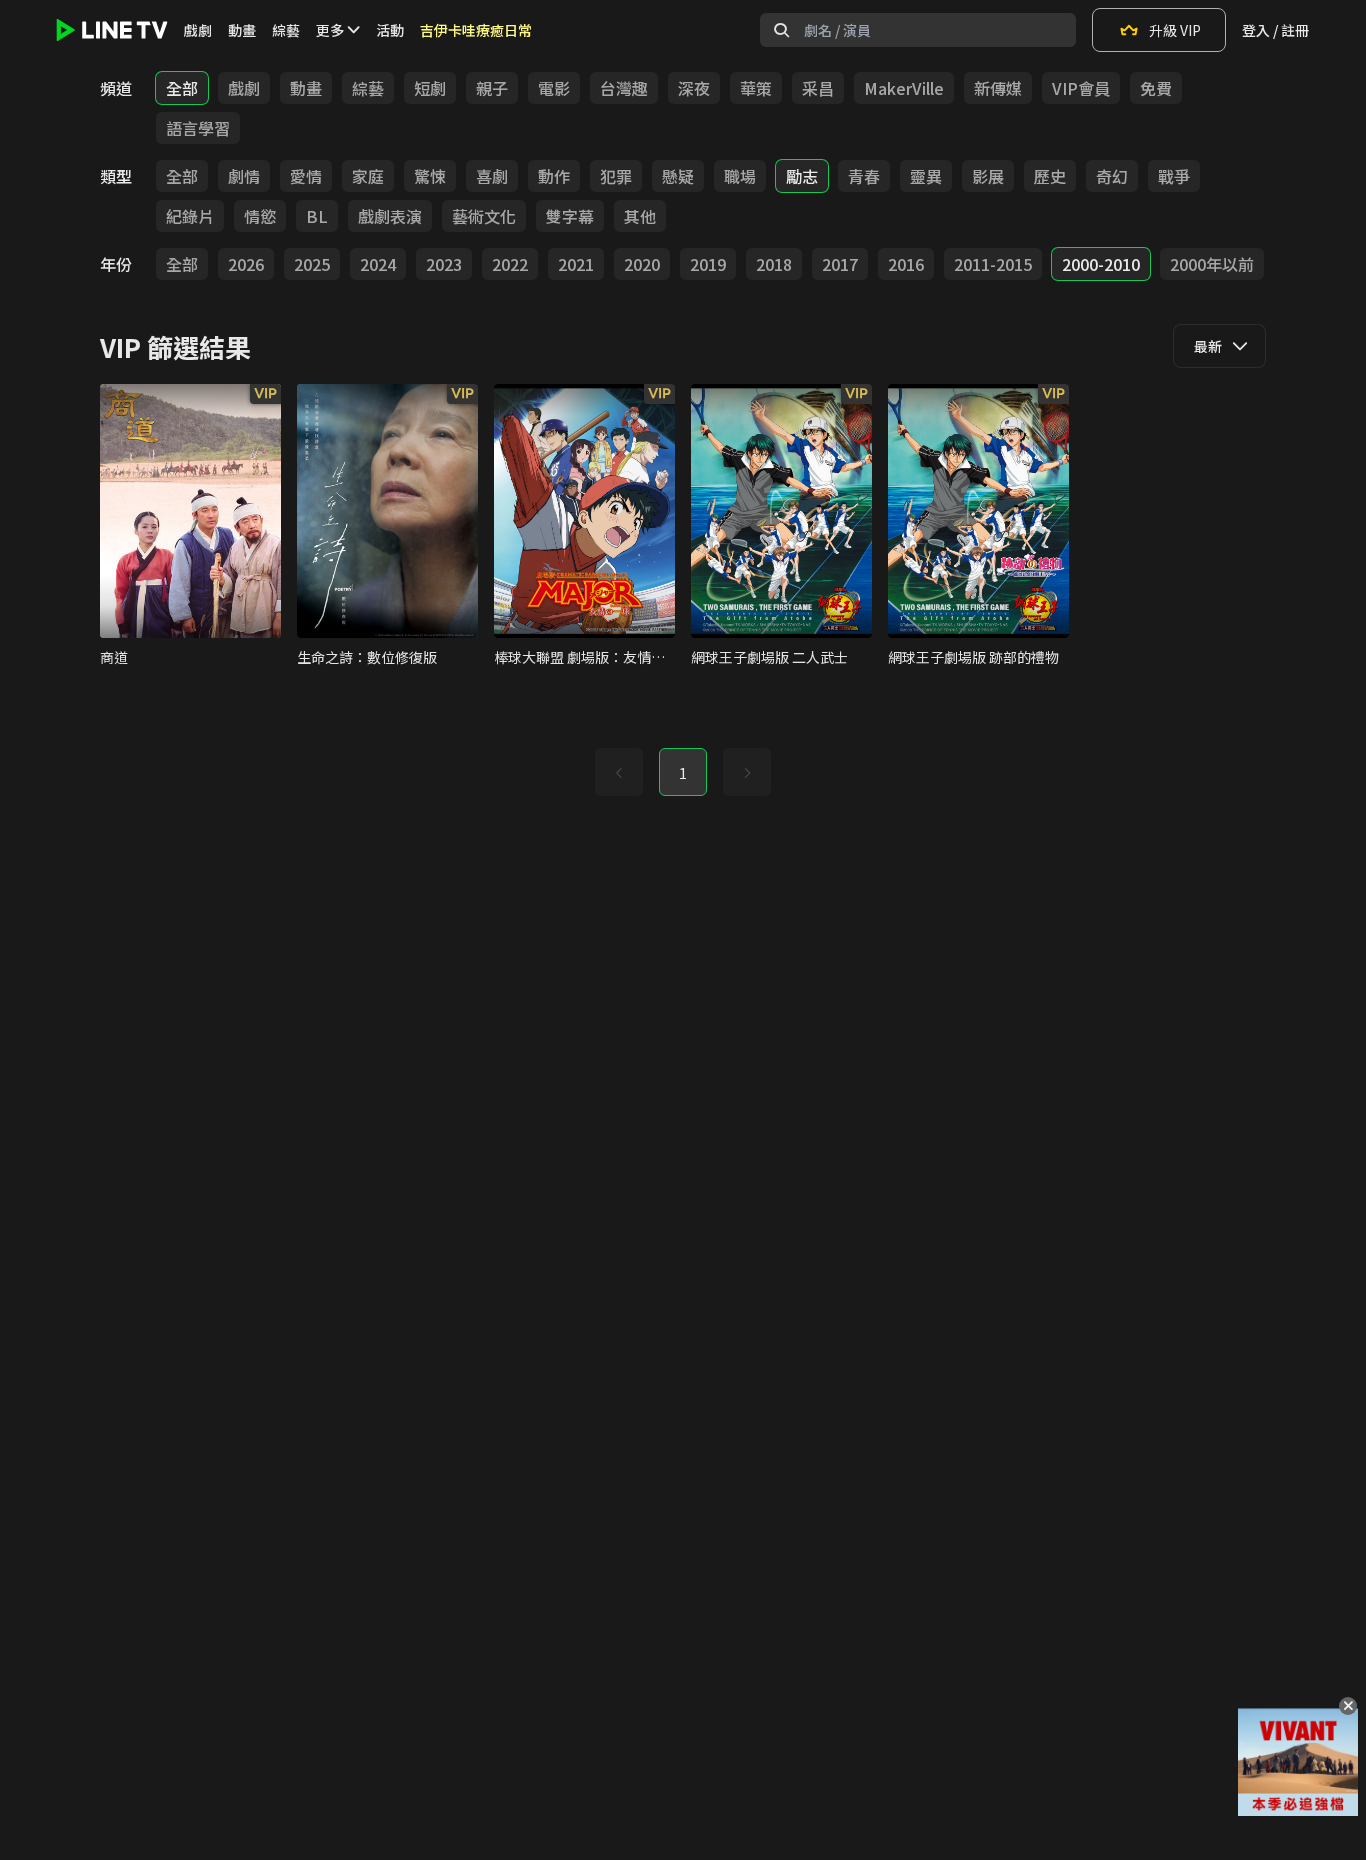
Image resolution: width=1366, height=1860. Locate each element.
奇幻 (1112, 176)
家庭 (368, 176)
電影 (554, 88)
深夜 (694, 88)
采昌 (818, 88)
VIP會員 (1081, 88)
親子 (492, 88)
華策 (756, 88)
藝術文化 (484, 216)
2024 (378, 264)
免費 (1156, 88)
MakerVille (904, 88)
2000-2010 (1101, 264)
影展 (988, 176)
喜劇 (492, 176)
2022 (510, 264)
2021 (576, 264)
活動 (390, 30)
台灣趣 (624, 88)
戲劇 (198, 30)
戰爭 (1174, 176)
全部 (182, 88)
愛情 (306, 176)
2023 (444, 264)
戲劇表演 (390, 216)
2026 (246, 264)
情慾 (260, 216)
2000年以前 (1212, 264)
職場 (740, 176)
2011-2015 (993, 264)
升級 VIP (1175, 30)
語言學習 (198, 128)
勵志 (802, 176)
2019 (708, 264)
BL (317, 216)
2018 (774, 264)
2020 (642, 264)
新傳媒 (998, 88)
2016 (906, 264)
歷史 (1050, 176)
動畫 (242, 30)
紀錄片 (190, 216)
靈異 (926, 176)
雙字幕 (570, 216)
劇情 (244, 176)
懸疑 (678, 176)
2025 (312, 264)
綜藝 (286, 30)
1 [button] (683, 773)
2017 (840, 264)
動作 (554, 176)
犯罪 (616, 176)
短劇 (430, 88)
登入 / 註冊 (1275, 30)
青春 (864, 176)
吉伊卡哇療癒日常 (476, 30)
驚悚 (430, 176)
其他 (640, 216)
